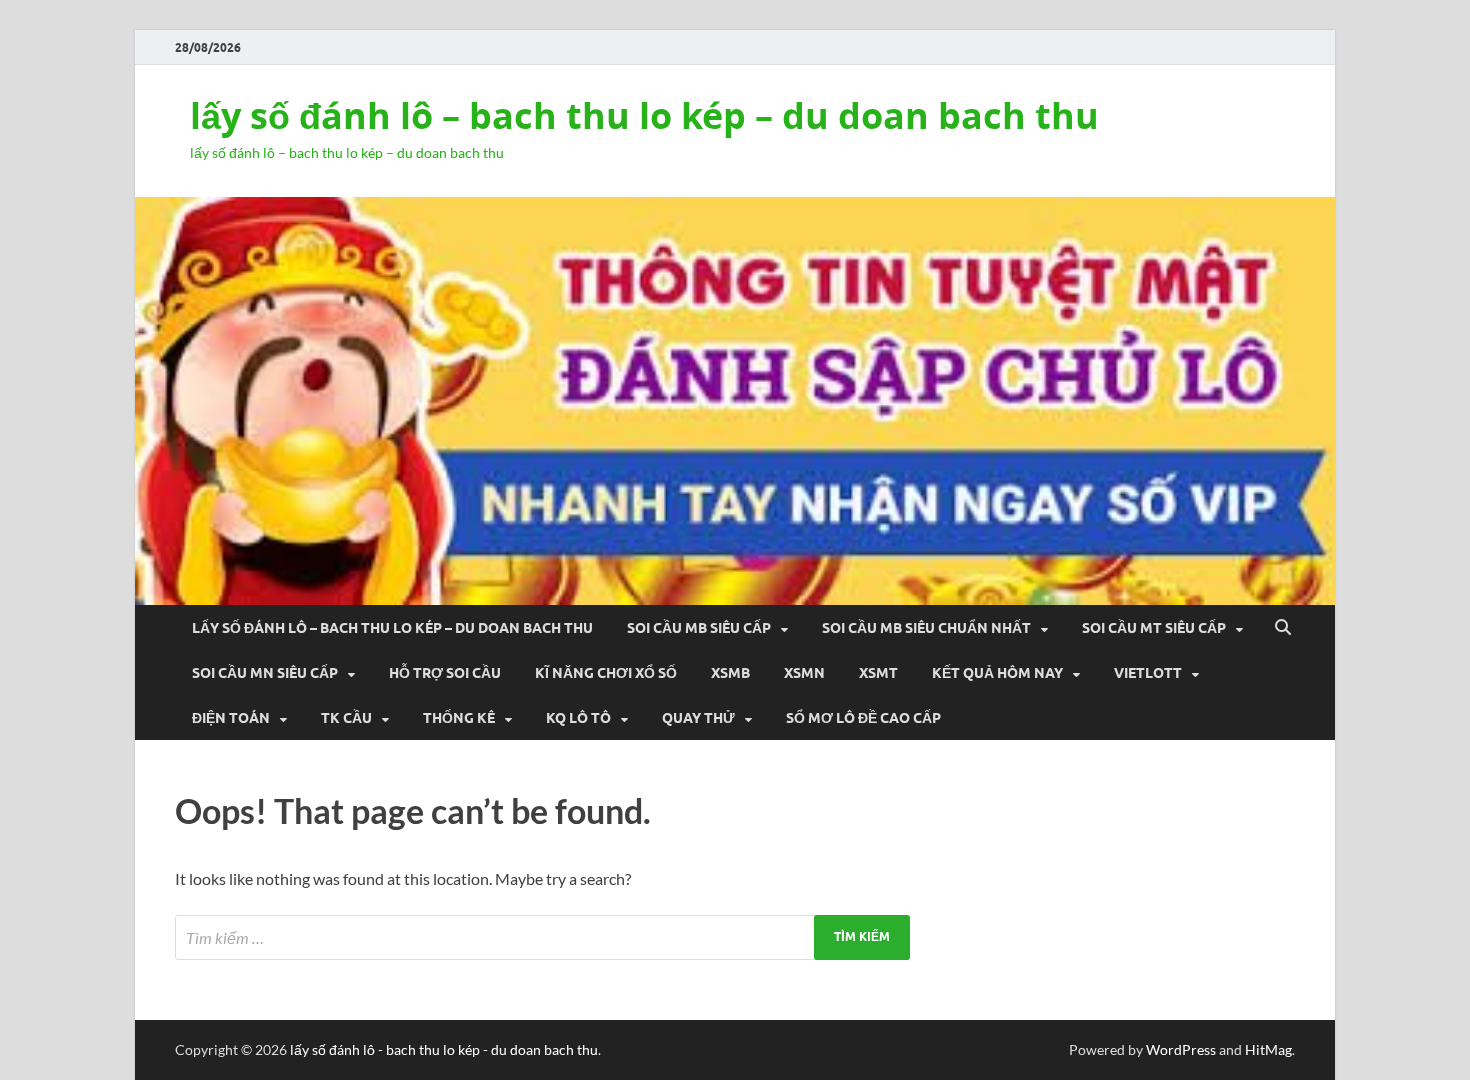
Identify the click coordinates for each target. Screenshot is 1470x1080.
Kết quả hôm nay (997, 673)
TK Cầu (346, 718)
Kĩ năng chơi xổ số (606, 673)
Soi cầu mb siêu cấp (699, 628)
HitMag (1268, 1049)
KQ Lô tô (578, 718)
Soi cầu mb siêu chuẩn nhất (926, 628)
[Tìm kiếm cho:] (542, 937)
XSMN (804, 673)
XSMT (878, 673)
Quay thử (698, 718)
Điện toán (231, 718)
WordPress (1181, 1049)
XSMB (730, 673)
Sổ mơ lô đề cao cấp (863, 718)
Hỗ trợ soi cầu (445, 673)
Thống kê (459, 718)
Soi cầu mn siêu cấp (265, 673)
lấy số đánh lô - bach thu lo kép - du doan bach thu (444, 1049)
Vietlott (1148, 673)
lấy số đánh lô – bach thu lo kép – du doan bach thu (644, 115)
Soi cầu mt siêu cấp (1154, 628)
